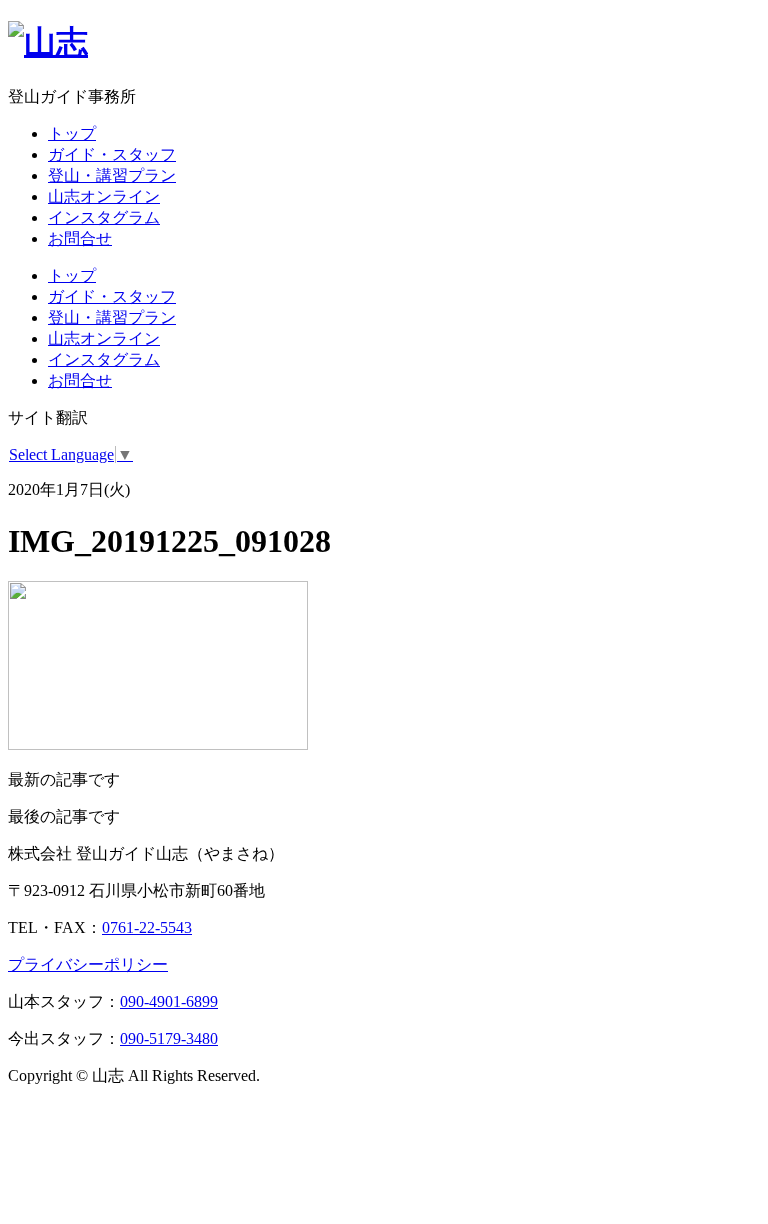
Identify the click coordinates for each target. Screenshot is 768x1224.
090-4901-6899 (169, 1001)
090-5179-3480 (169, 1038)
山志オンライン (104, 196)
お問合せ (80, 238)
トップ (72, 133)
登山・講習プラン (112, 175)
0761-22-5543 (147, 927)
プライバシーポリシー (88, 964)
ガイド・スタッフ (112, 154)
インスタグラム (104, 217)
